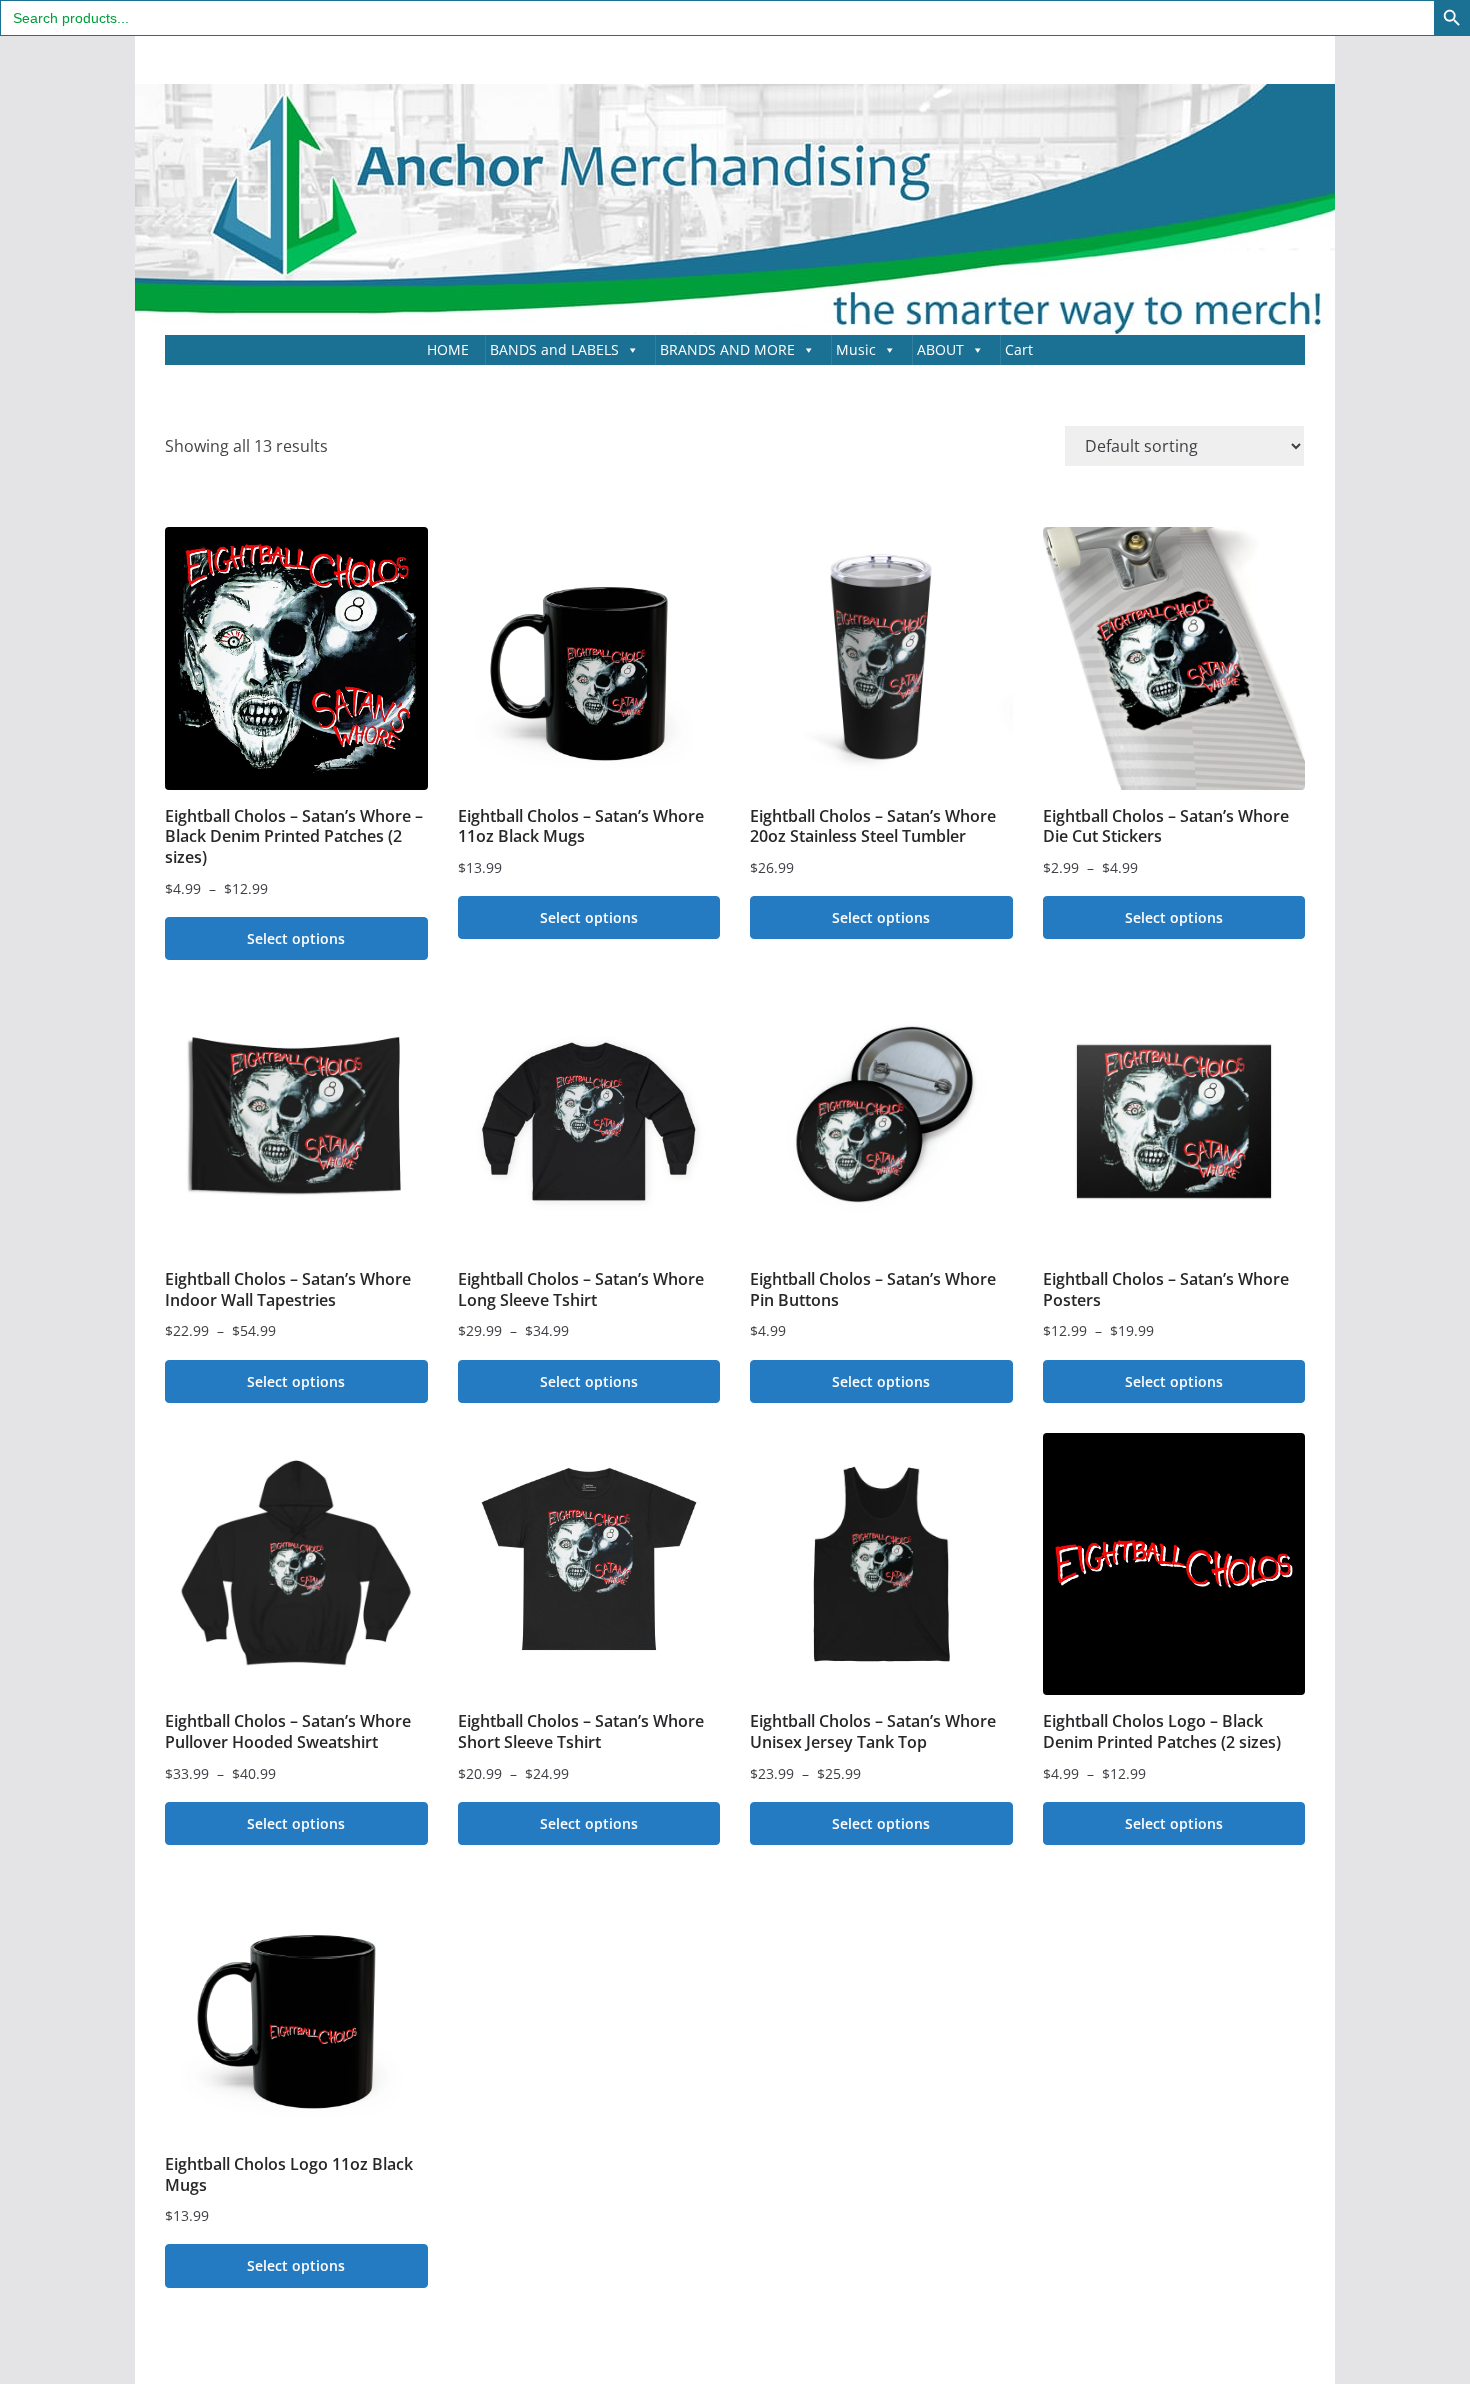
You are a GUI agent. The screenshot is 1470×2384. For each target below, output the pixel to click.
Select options (296, 938)
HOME (448, 349)
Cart (1019, 349)
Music (856, 349)
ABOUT (940, 349)
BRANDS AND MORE (727, 349)
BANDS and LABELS (554, 349)
